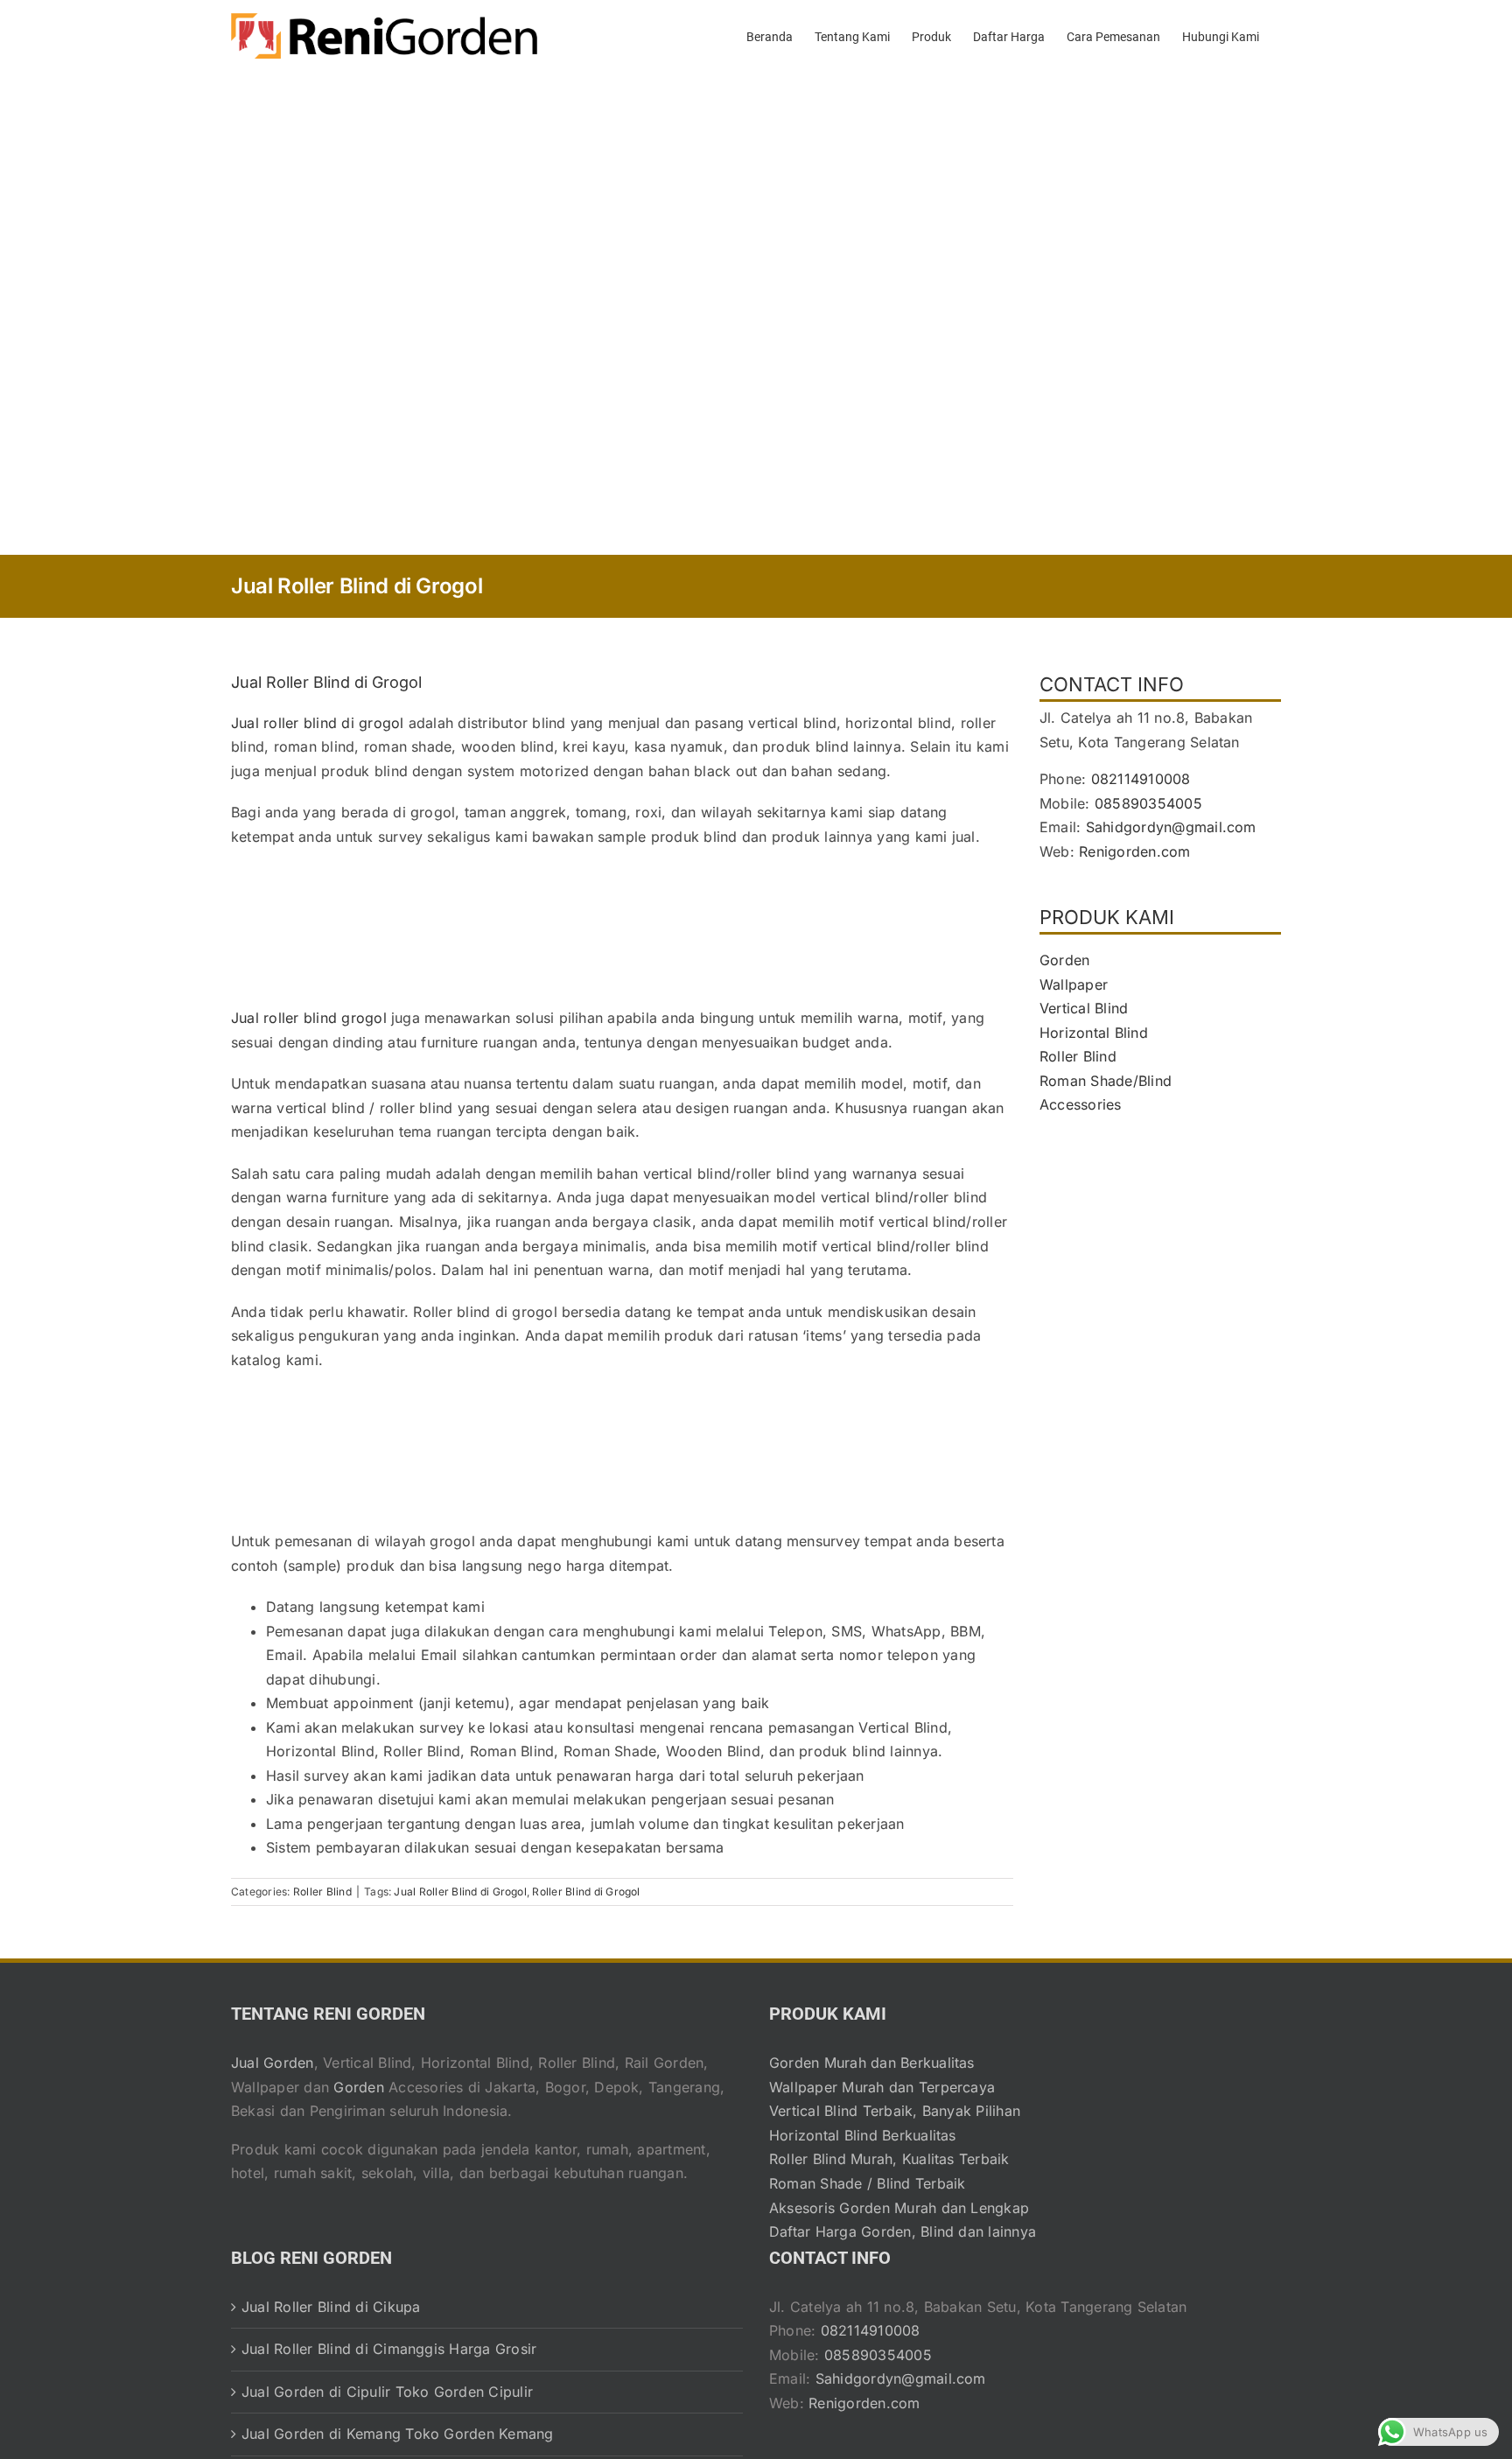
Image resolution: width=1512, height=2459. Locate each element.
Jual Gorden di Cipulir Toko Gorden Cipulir (387, 2392)
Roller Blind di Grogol (586, 1892)
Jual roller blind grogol (309, 1018)
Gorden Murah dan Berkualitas (872, 2063)
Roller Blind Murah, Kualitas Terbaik (889, 2159)
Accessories (1081, 1104)
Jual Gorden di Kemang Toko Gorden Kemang (398, 2434)
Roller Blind (322, 1892)
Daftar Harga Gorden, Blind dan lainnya (903, 2231)
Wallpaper (1074, 984)
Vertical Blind (1084, 1008)
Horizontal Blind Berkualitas (863, 2135)
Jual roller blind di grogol (317, 723)
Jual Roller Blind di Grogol (460, 1892)
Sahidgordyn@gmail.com (1171, 827)
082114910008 (1141, 779)
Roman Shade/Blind (1106, 1081)
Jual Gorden (273, 2063)
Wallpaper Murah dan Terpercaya (882, 2087)
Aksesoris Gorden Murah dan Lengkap (899, 2208)
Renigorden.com (1134, 851)
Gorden (1064, 960)
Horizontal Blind (1094, 1033)
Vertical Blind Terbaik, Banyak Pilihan (895, 2111)
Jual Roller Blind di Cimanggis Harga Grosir (389, 2349)
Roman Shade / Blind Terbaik (867, 2183)
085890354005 (1148, 803)
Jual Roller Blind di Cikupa (331, 2307)
